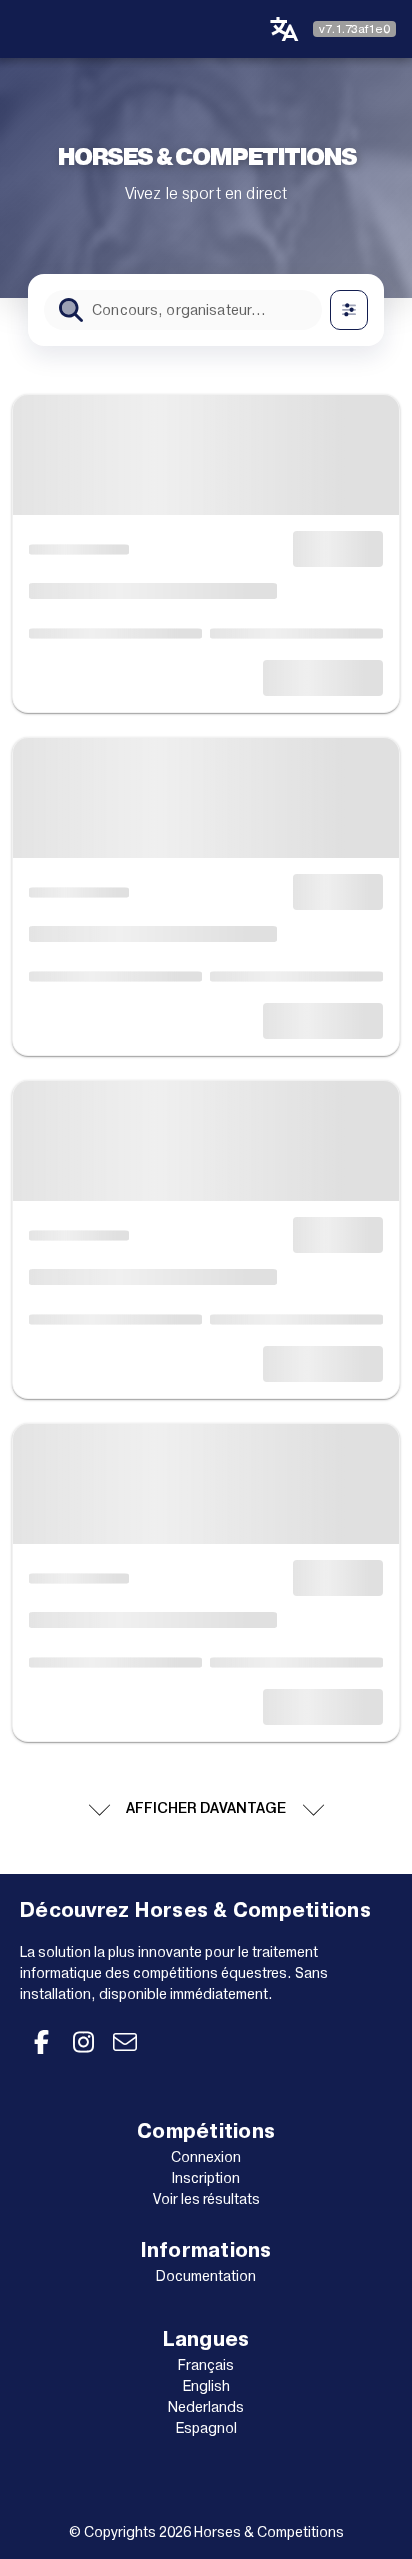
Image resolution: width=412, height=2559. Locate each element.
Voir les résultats (206, 2199)
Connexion (206, 2157)
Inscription (206, 2178)
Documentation (206, 2276)
